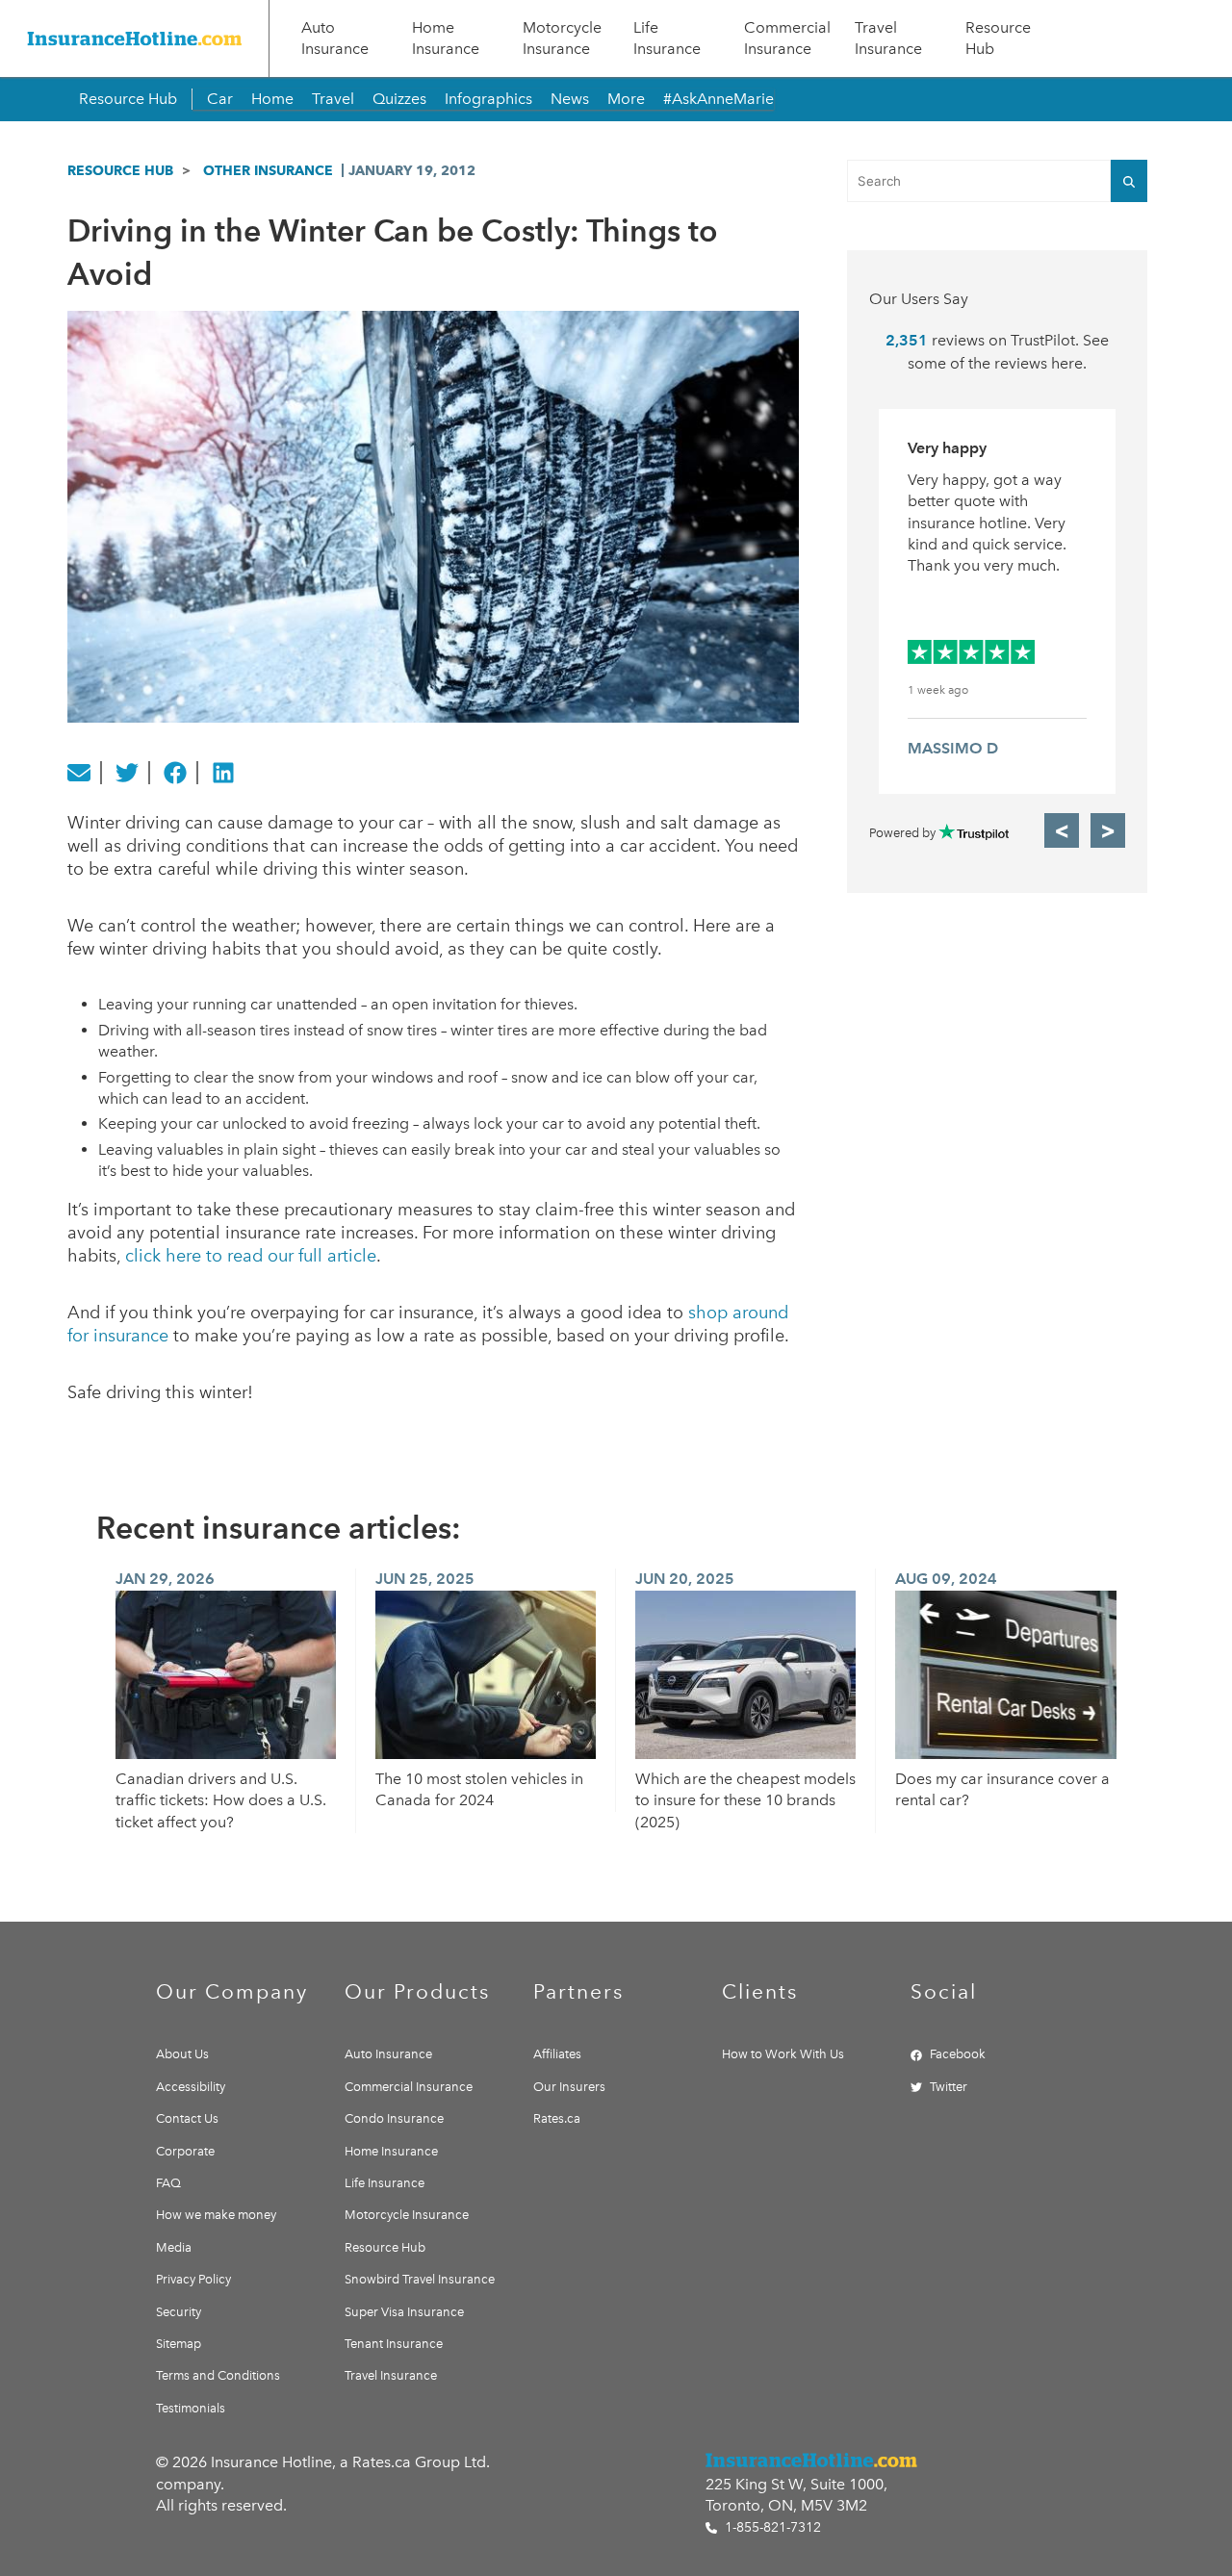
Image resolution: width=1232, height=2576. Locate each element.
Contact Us (187, 2118)
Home (272, 99)
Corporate (185, 2151)
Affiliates (557, 2054)
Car (220, 99)
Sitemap (179, 2344)
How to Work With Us (783, 2054)
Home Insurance (446, 38)
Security (179, 2312)
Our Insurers (569, 2087)
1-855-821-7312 (771, 2527)
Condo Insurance (394, 2118)
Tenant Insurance (394, 2344)
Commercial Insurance (787, 38)
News (570, 99)
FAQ (168, 2183)
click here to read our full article (251, 1256)
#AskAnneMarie (719, 99)
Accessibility (191, 2087)
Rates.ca (557, 2118)
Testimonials (191, 2408)
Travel (333, 99)
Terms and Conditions (218, 2375)
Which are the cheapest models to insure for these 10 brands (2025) (745, 1800)
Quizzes (399, 99)
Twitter (949, 2087)
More (626, 99)
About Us (182, 2054)
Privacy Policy (193, 2279)
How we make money (216, 2215)
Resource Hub (998, 38)
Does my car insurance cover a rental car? (1002, 1789)
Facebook (958, 2054)
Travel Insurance (888, 38)
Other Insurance (268, 170)
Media (174, 2247)
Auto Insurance (335, 38)
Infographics (488, 99)
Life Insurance (667, 38)
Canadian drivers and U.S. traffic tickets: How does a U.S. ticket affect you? (221, 1800)
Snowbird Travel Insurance (420, 2279)
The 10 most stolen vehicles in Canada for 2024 (479, 1789)
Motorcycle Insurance (562, 38)
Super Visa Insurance (404, 2312)
